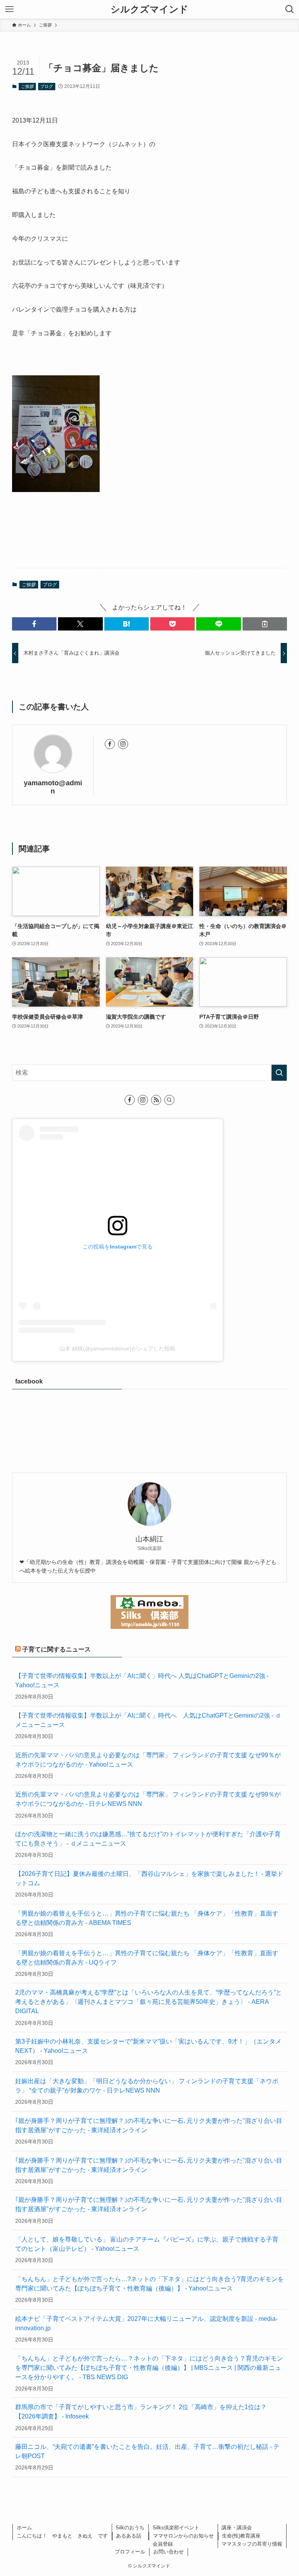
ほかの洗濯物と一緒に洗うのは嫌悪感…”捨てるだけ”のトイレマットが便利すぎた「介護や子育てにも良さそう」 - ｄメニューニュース (148, 1839)
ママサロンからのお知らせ (183, 2536)
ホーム (24, 2528)
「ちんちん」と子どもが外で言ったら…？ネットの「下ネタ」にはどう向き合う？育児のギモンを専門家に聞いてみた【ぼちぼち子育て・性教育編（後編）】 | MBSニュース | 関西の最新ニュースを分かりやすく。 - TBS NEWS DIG (149, 2368)
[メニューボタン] (9, 9)
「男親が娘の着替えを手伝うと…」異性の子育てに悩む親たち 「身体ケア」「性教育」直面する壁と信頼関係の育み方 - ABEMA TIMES (147, 1918)
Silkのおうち (130, 2528)
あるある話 (129, 2536)
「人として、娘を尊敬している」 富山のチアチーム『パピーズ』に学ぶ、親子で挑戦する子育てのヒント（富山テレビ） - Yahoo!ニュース (147, 2244)
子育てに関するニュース (56, 1649)
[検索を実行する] (279, 1073)
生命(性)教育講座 (241, 2536)
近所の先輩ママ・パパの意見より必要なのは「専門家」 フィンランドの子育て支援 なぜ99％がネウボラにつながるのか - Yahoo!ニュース (148, 1760)
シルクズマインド (149, 9)
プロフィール (130, 2552)
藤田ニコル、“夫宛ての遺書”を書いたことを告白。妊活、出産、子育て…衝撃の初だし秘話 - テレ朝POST (147, 2451)
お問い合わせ (169, 2552)
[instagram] (123, 744)
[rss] (156, 1100)
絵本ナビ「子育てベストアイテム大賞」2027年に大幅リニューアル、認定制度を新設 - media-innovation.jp (146, 2323)
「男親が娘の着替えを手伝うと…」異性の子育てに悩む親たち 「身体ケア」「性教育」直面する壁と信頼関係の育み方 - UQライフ (147, 1958)
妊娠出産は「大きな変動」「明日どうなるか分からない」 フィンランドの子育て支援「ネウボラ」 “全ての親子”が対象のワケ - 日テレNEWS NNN (147, 2086)
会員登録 (163, 2544)
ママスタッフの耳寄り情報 (252, 2544)
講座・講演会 (237, 2528)
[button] (34, 624)
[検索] (169, 1100)
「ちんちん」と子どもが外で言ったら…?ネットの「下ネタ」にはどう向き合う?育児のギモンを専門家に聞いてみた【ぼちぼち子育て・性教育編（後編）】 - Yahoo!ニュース (149, 2284)
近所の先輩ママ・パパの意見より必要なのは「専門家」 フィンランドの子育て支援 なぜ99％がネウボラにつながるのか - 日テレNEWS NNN (148, 1799)
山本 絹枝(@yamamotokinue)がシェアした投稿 (117, 1348)
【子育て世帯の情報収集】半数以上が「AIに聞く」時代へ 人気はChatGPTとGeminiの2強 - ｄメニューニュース (148, 1720)
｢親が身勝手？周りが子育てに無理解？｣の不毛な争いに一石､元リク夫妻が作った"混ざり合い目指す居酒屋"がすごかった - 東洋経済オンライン (149, 2125)
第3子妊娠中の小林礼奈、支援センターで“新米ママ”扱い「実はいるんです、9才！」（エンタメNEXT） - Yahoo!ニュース (148, 2046)
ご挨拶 (27, 86)
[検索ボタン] (290, 9)
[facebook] (110, 744)
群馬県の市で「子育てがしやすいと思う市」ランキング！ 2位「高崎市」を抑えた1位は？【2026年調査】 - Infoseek (141, 2412)
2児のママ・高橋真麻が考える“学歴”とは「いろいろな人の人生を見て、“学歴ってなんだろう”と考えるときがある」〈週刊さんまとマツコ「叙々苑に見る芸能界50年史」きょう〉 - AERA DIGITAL (149, 2002)
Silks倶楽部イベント (176, 2528)
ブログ (47, 86)
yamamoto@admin (53, 787)
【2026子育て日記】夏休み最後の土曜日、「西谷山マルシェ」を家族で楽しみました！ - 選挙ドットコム (149, 1878)
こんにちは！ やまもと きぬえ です (62, 2536)
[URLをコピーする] (265, 624)
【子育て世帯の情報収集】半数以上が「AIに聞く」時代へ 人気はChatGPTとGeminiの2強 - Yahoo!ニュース (142, 1680)
